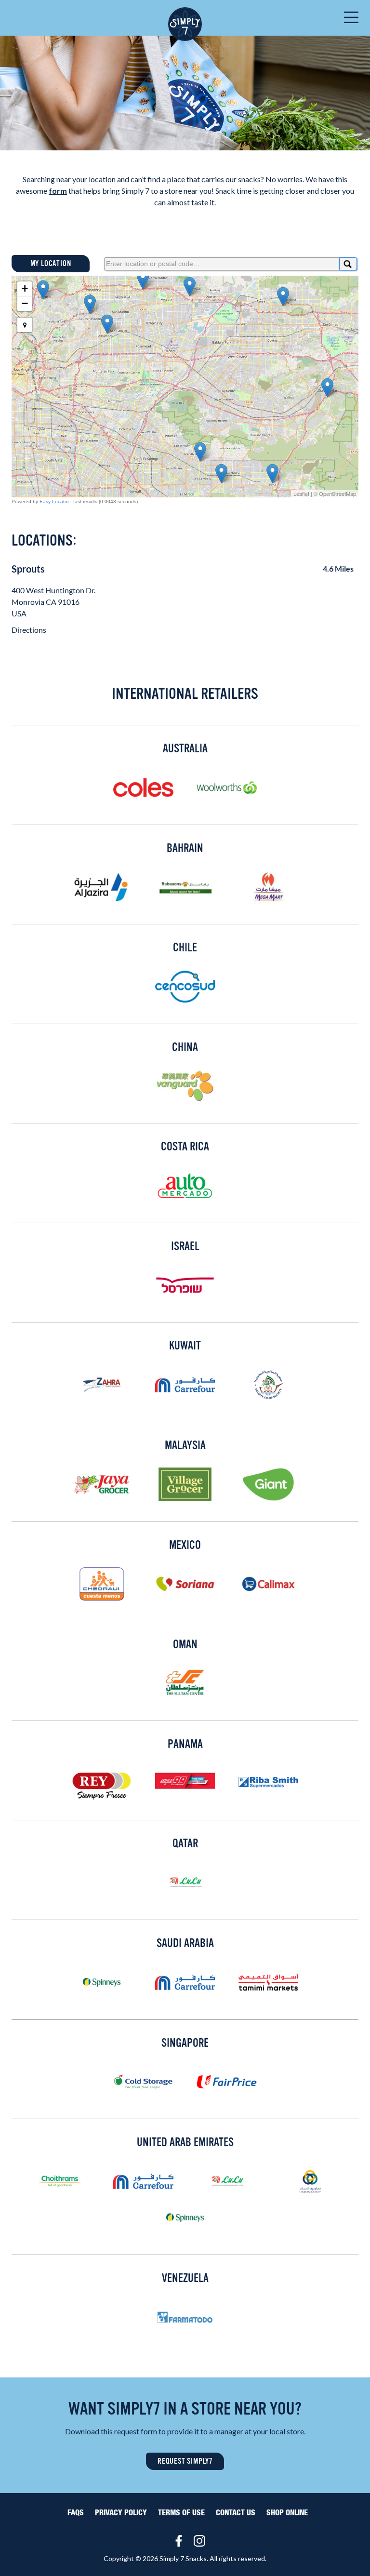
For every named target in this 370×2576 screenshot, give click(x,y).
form (58, 191)
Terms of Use (181, 2513)
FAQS (76, 2513)
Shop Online (287, 2513)
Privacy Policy (121, 2513)
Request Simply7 (185, 2461)
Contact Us (236, 2513)
